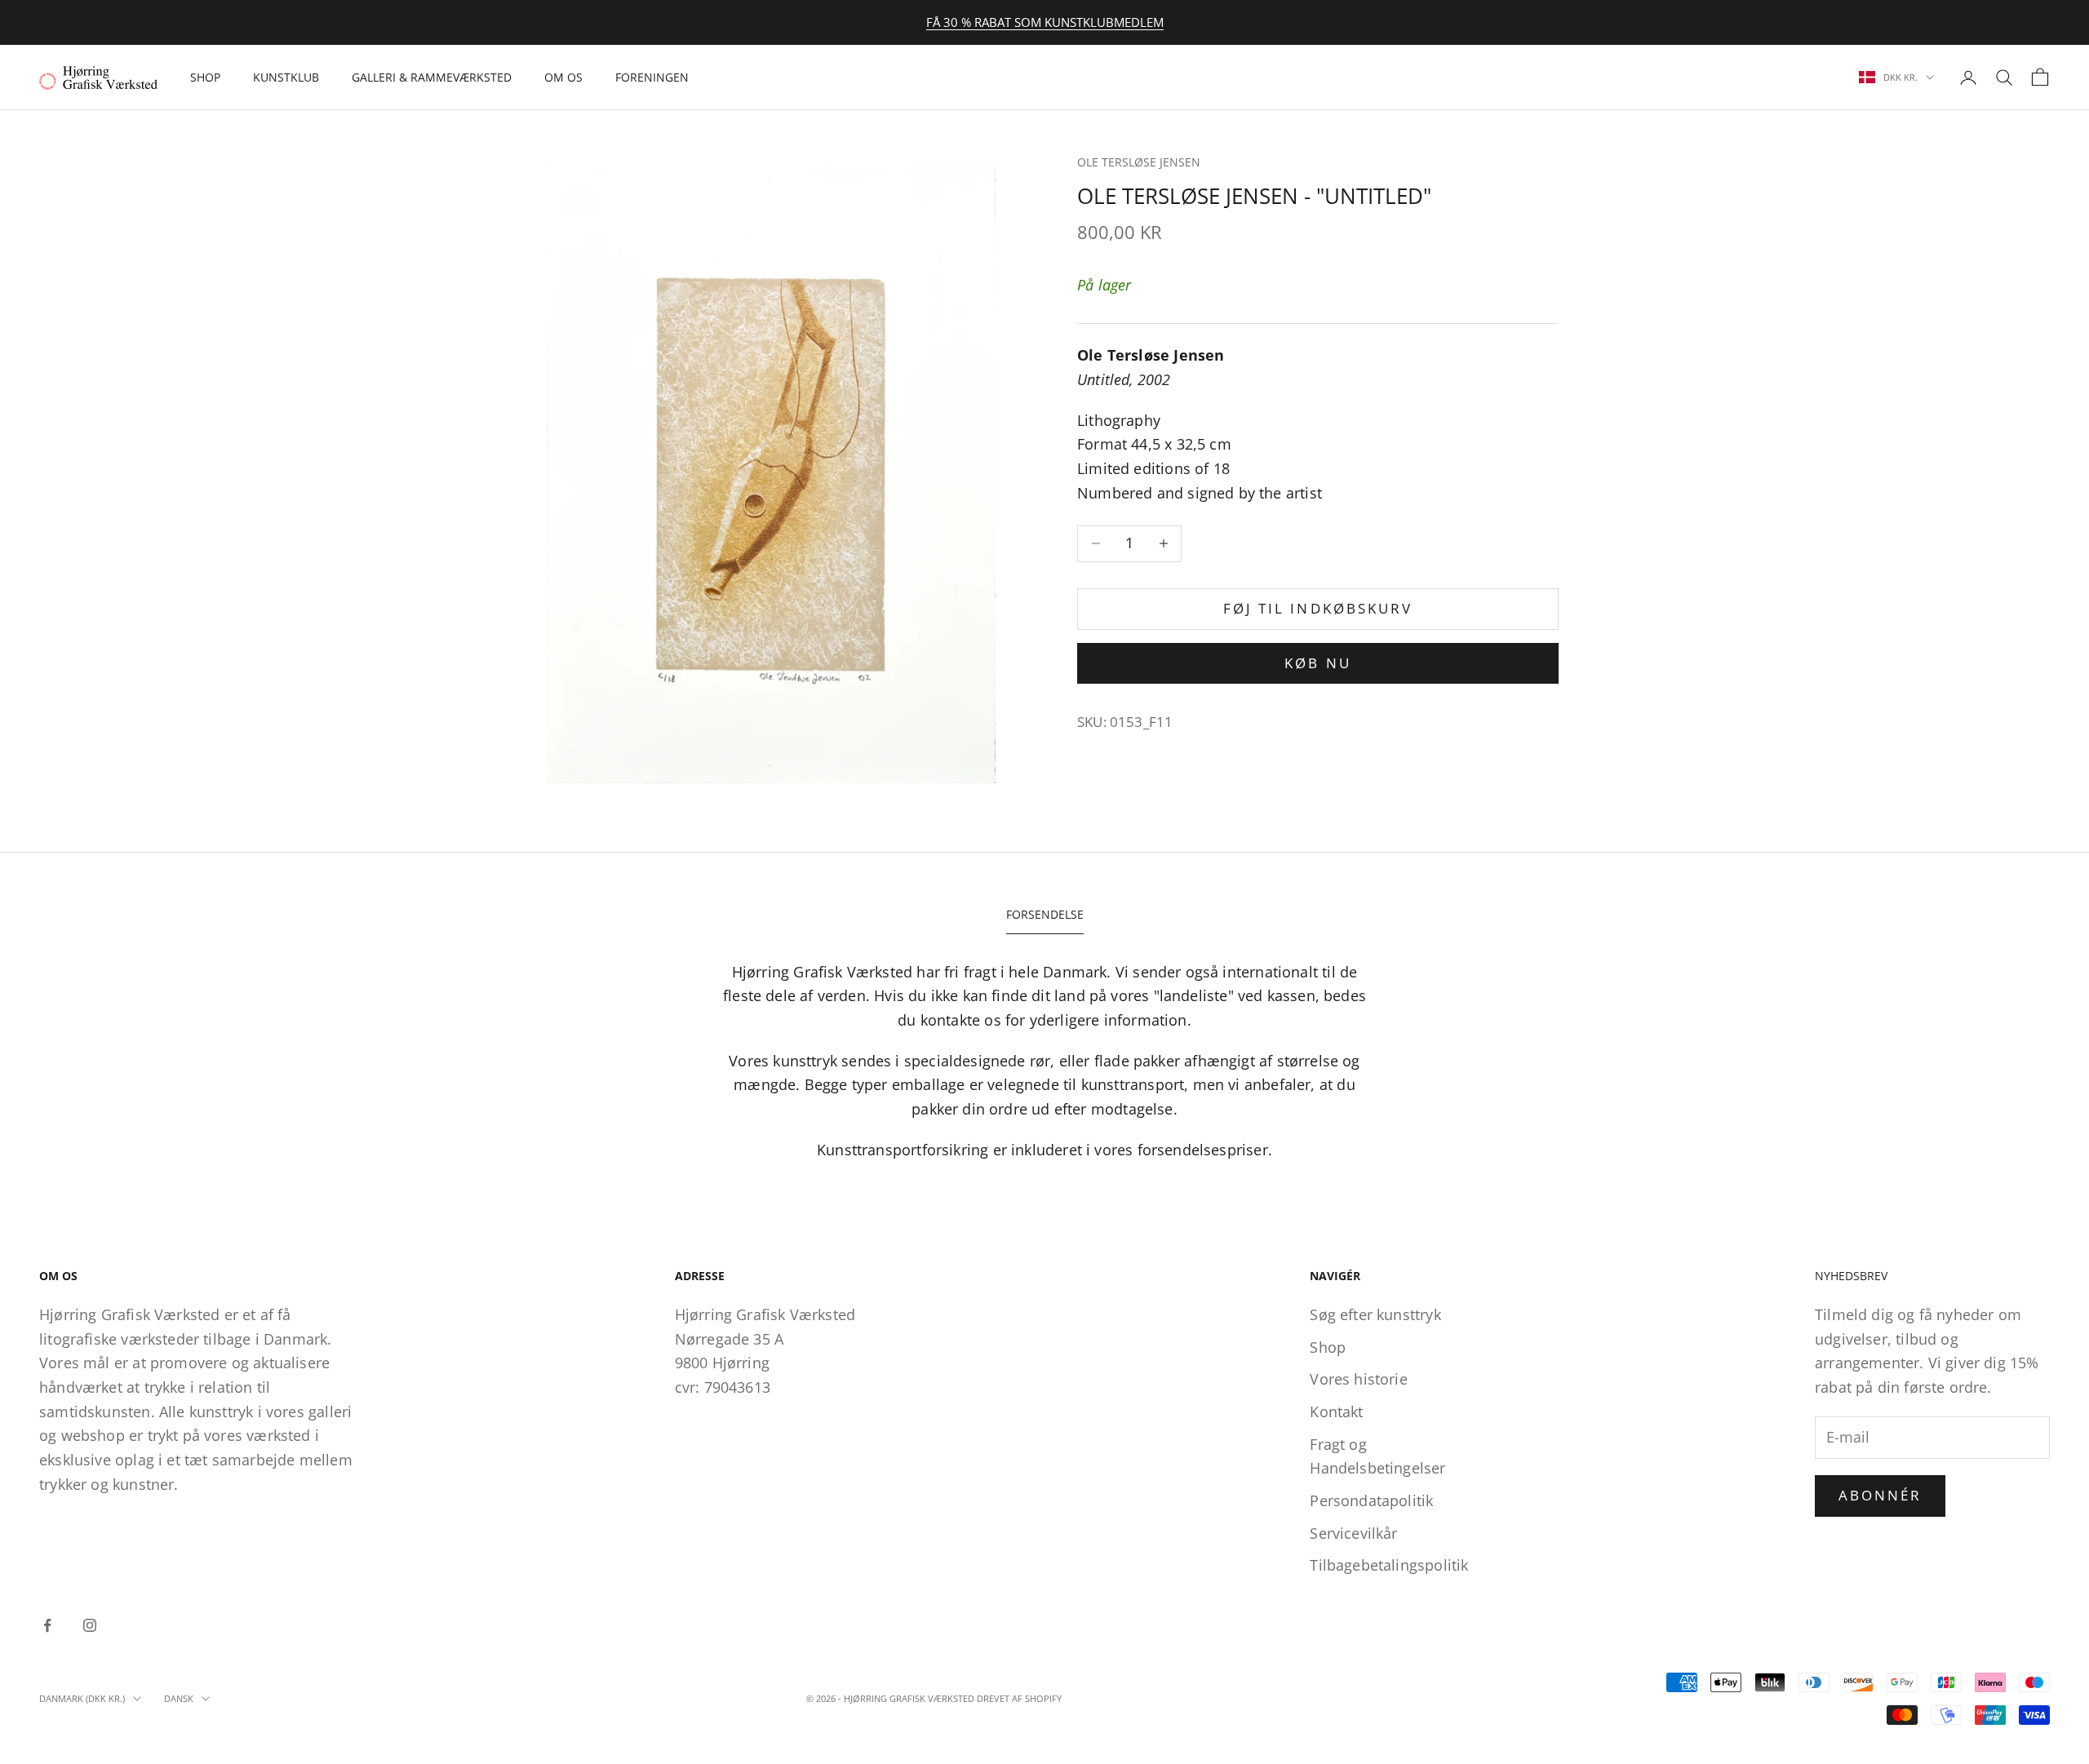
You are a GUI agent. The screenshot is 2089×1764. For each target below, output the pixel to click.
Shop (205, 77)
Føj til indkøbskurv (1318, 608)
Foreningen (652, 77)
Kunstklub (286, 77)
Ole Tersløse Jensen (1139, 162)
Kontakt (1336, 1412)
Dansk (179, 1698)
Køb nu (1317, 663)
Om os (563, 77)
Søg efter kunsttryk (1375, 1314)
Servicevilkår (1353, 1533)
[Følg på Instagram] (90, 1625)
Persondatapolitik (1371, 1500)
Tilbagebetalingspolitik (1389, 1565)
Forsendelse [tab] (1045, 914)
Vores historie (1359, 1379)
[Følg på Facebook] (47, 1625)
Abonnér (1880, 1495)
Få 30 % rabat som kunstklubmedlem (1045, 22)
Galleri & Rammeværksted (432, 77)
